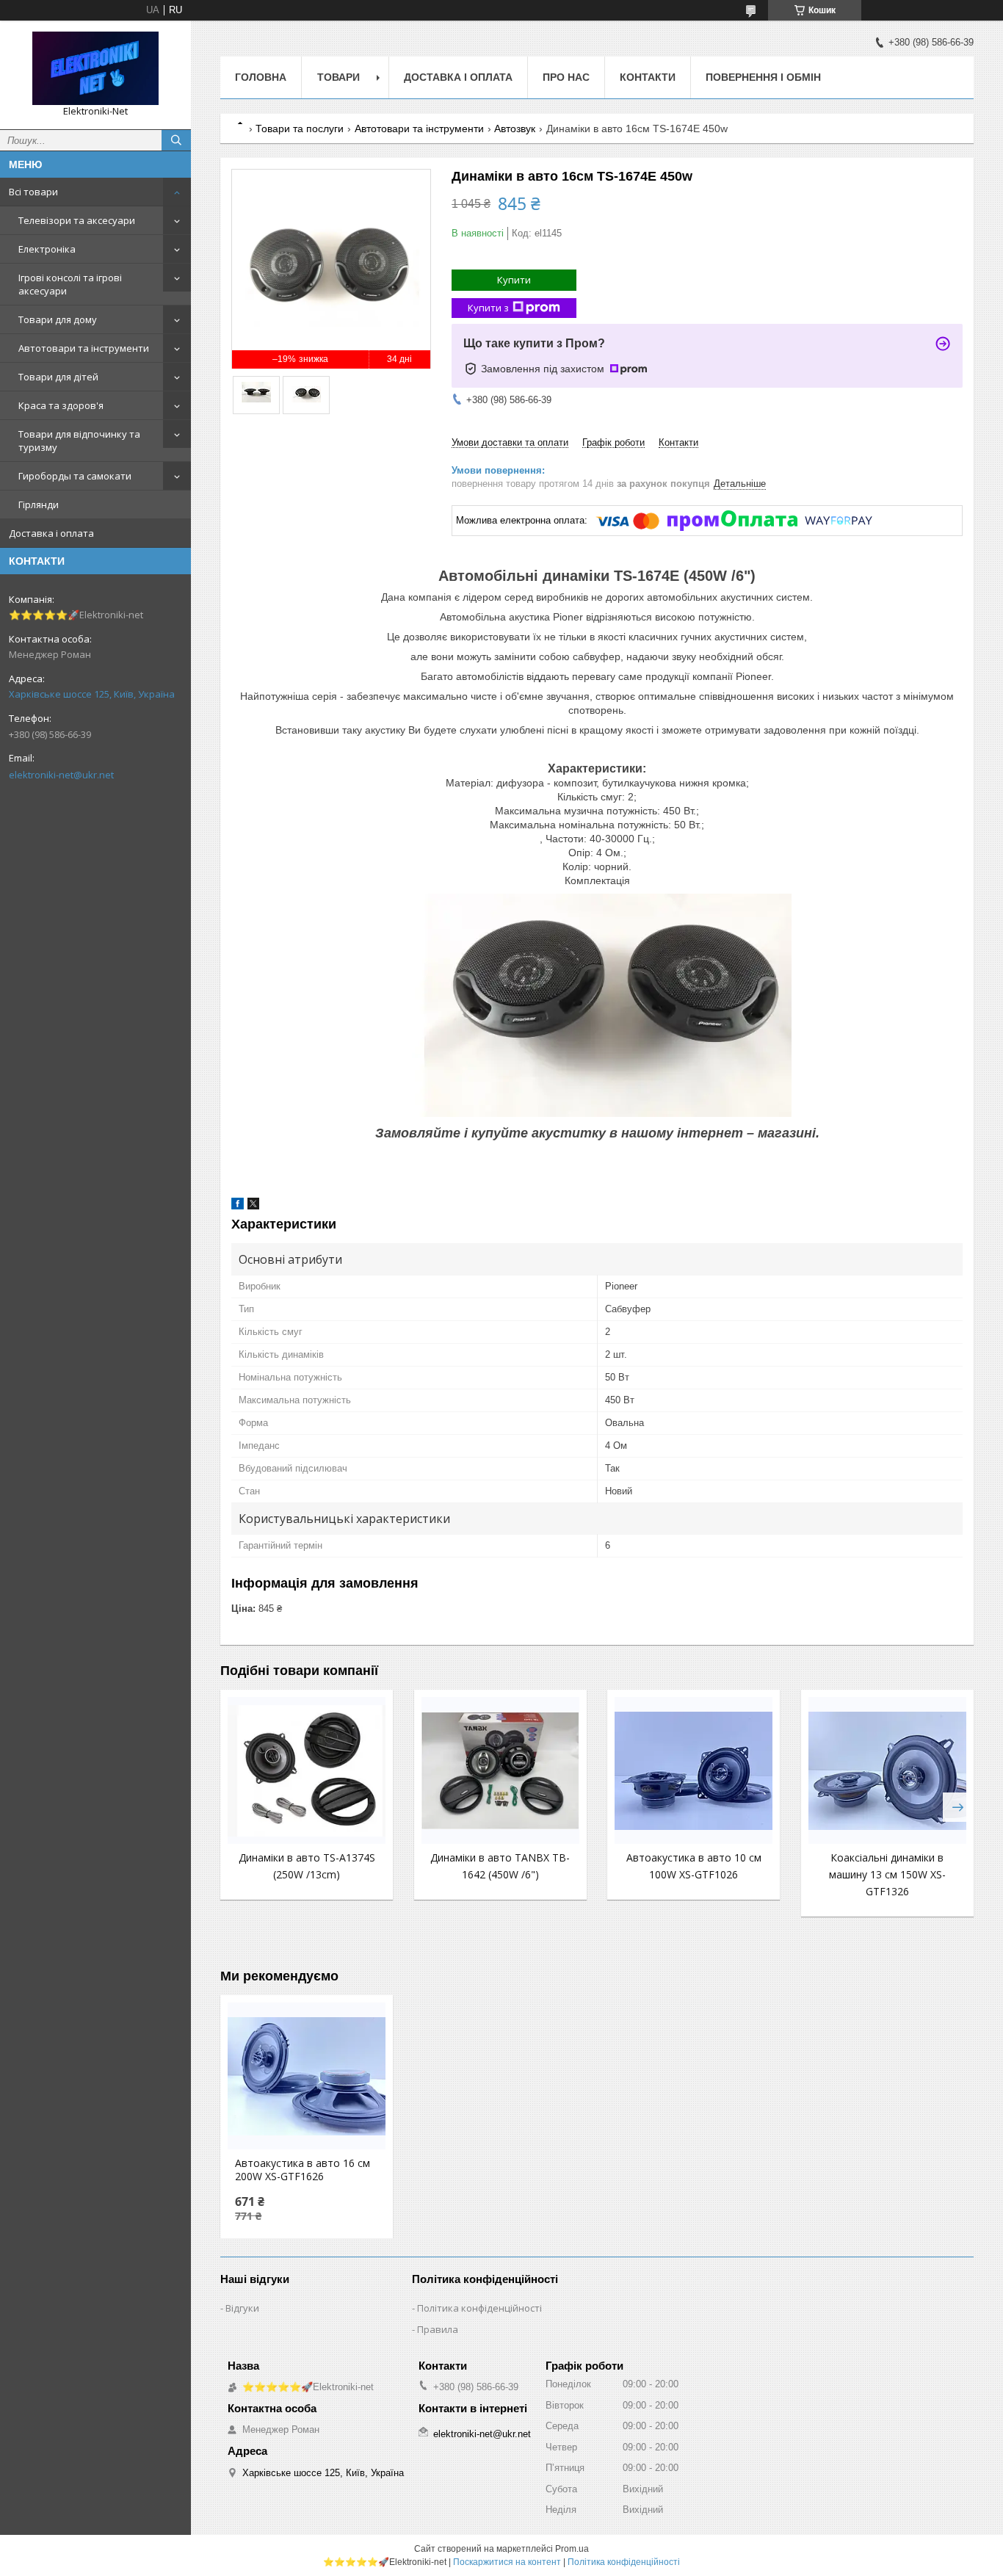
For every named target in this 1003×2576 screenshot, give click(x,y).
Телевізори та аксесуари (77, 220)
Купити (514, 280)
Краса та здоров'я (61, 405)
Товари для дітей (58, 377)
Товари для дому (58, 319)
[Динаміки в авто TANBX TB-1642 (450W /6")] (500, 1770)
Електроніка (47, 249)
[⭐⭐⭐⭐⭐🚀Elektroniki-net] (95, 68)
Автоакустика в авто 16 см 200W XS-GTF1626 (303, 2170)
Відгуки (242, 2308)
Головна (261, 77)
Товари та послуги (300, 129)
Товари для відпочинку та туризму (79, 441)
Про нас (566, 77)
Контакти (648, 77)
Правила (438, 2329)
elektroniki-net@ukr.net (61, 775)
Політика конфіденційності (479, 2308)
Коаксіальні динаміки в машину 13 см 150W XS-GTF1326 (887, 1874)
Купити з (488, 308)
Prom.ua (572, 2549)
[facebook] (238, 1206)
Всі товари (33, 192)
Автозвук (515, 129)
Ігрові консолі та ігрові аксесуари (70, 284)
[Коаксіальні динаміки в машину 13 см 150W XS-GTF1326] (887, 1770)
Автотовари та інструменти (84, 348)
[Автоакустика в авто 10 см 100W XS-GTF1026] (694, 1770)
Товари (338, 77)
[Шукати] (176, 140)
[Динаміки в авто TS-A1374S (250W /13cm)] (307, 1770)
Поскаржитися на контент (507, 2562)
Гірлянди (39, 504)
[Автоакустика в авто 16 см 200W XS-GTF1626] (307, 2076)
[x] (253, 1206)
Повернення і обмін (763, 77)
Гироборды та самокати (75, 476)
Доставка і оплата (51, 533)
